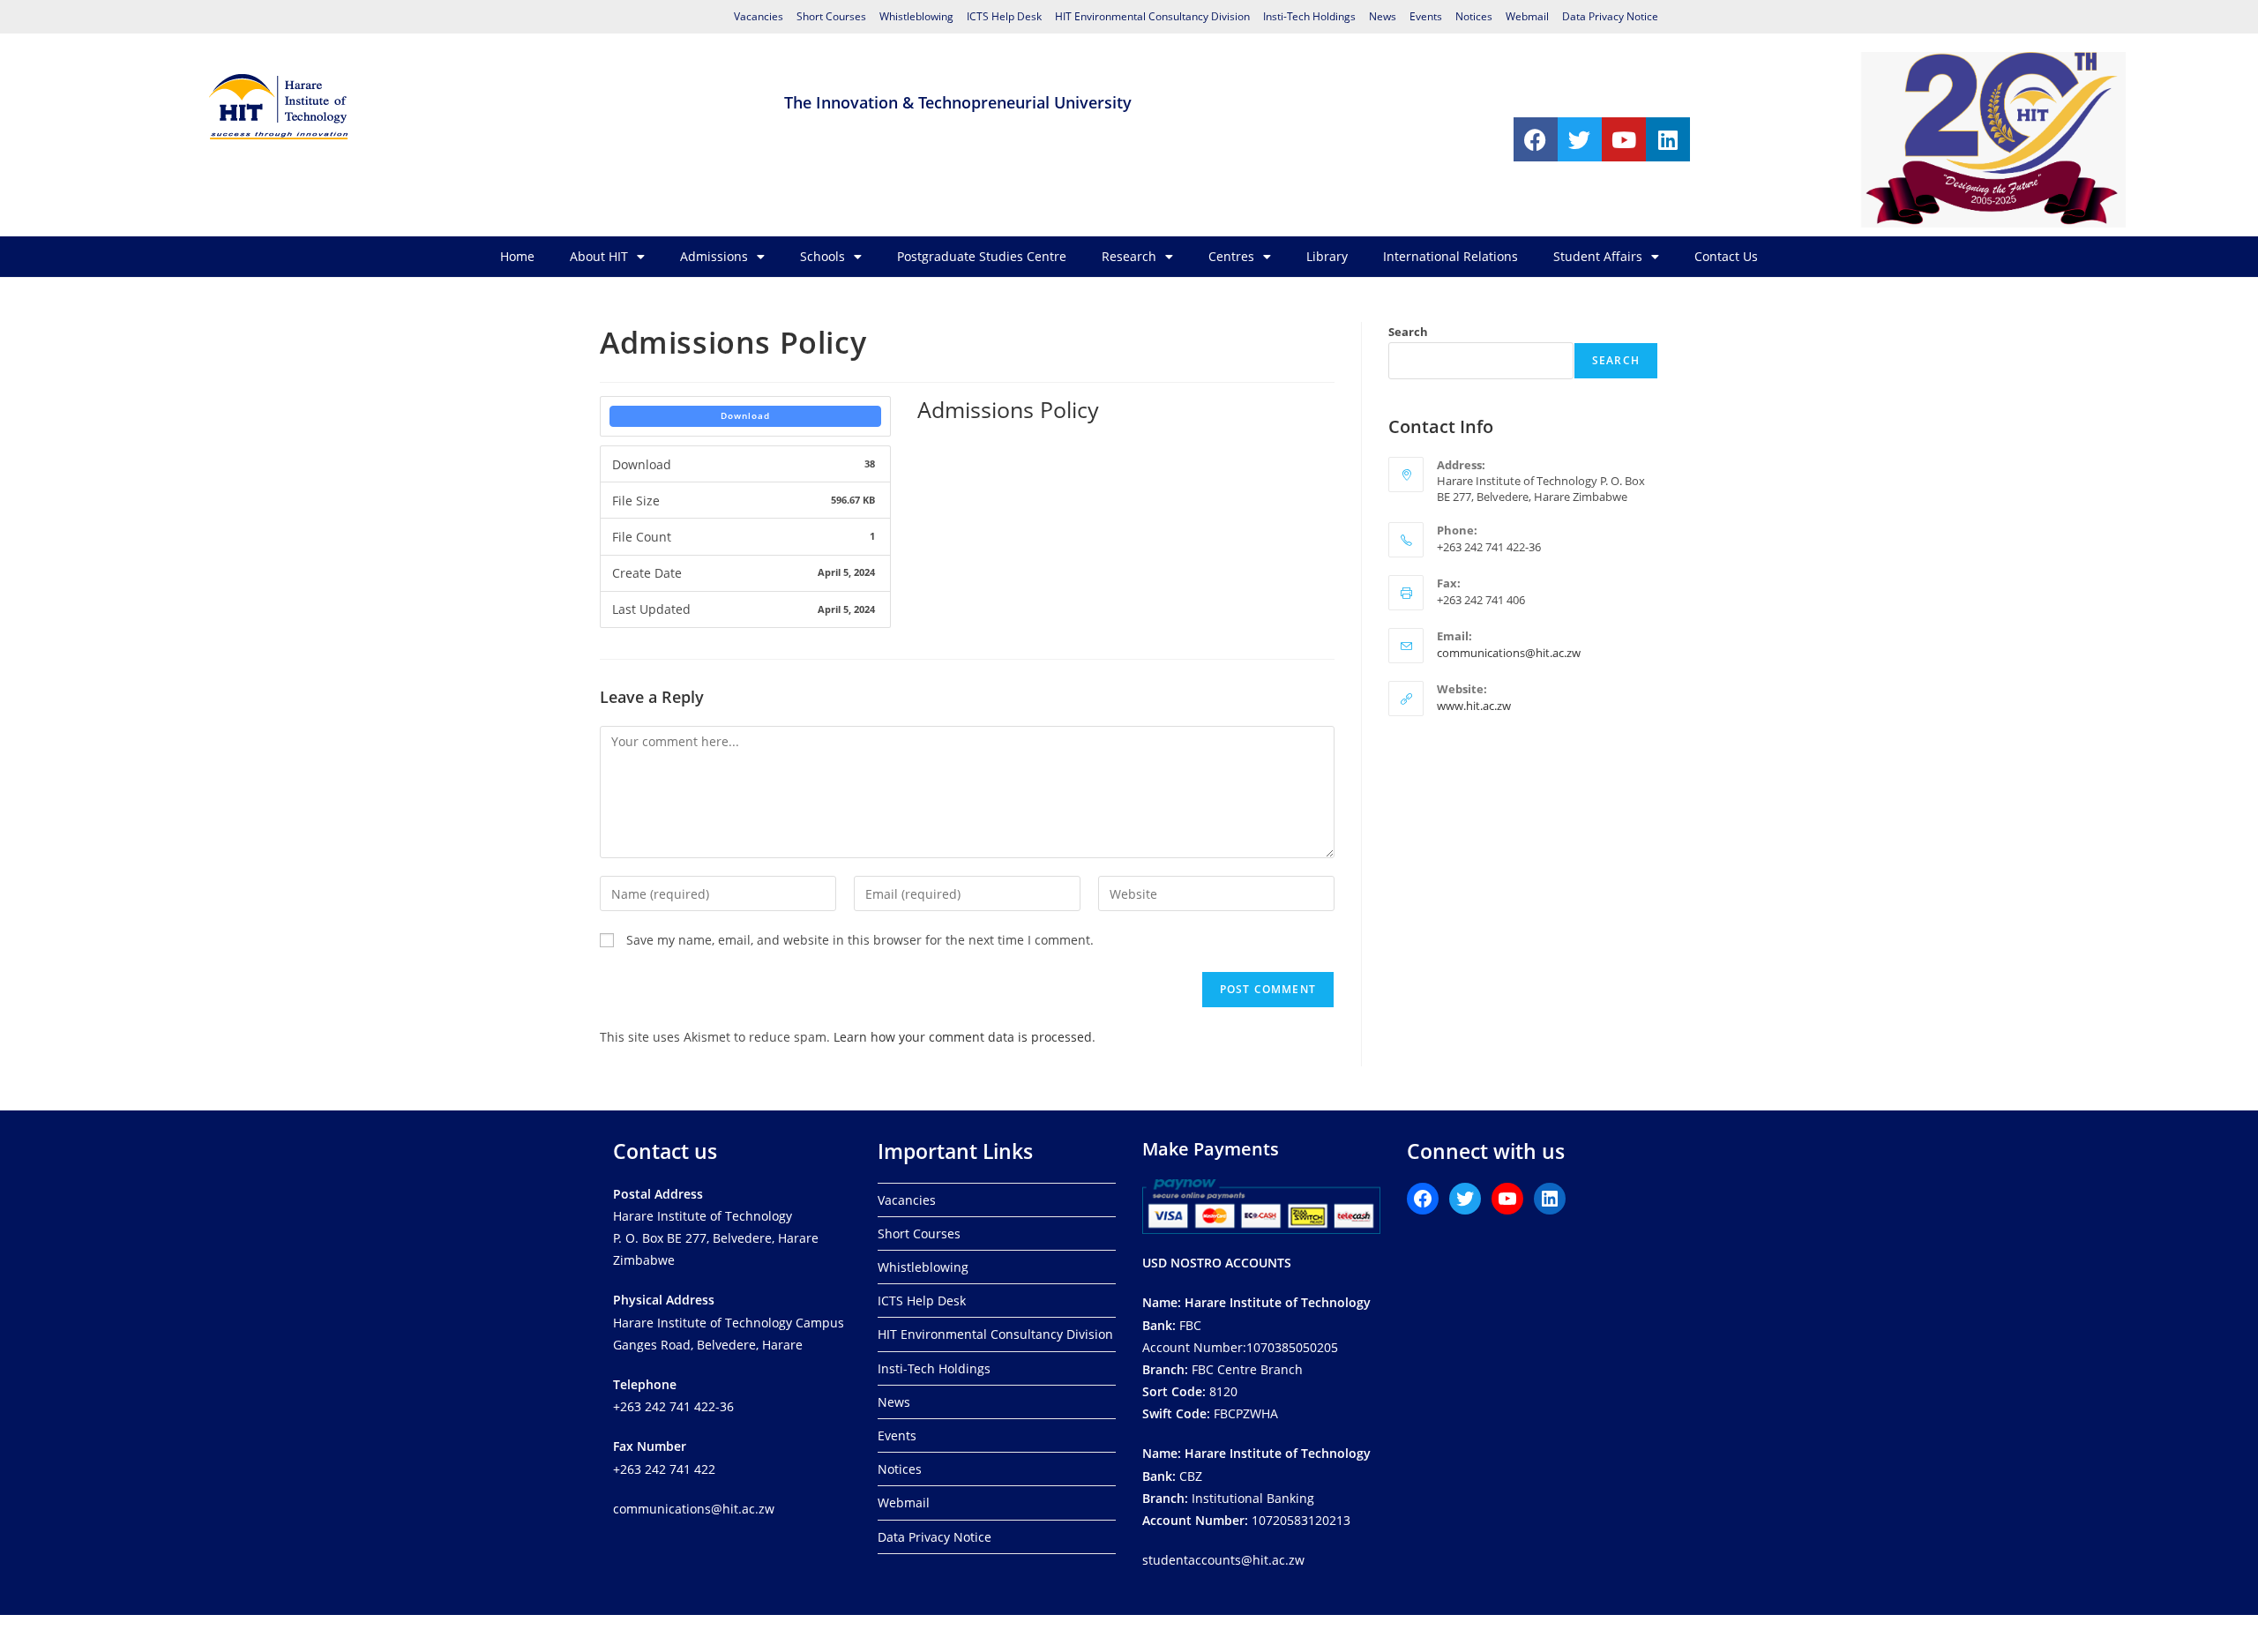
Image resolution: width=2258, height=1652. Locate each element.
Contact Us (1726, 256)
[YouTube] (1507, 1199)
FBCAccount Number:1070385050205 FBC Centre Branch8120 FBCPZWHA (1256, 1358)
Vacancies (759, 16)
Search (1408, 332)
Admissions (714, 256)
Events (1426, 16)
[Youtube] (1624, 139)
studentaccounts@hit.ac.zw (1223, 1560)
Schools (822, 256)
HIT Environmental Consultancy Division (1152, 16)
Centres (1231, 256)
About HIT (599, 256)
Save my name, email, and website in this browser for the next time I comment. (860, 940)
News (1383, 16)
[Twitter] (1580, 139)
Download (745, 415)
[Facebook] (1536, 139)
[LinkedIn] (1550, 1199)
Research (1129, 256)
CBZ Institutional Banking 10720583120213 (1256, 1487)
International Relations (1451, 256)
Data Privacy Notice (1610, 16)
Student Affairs (1598, 256)
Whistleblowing (916, 16)
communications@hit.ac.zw (1509, 653)
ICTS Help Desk (1004, 16)
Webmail (1527, 16)
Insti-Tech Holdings (1309, 16)
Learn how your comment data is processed (963, 1037)
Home (517, 256)
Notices (1474, 16)
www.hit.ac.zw (1474, 706)
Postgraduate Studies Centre (982, 256)
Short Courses (831, 16)
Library (1327, 256)
